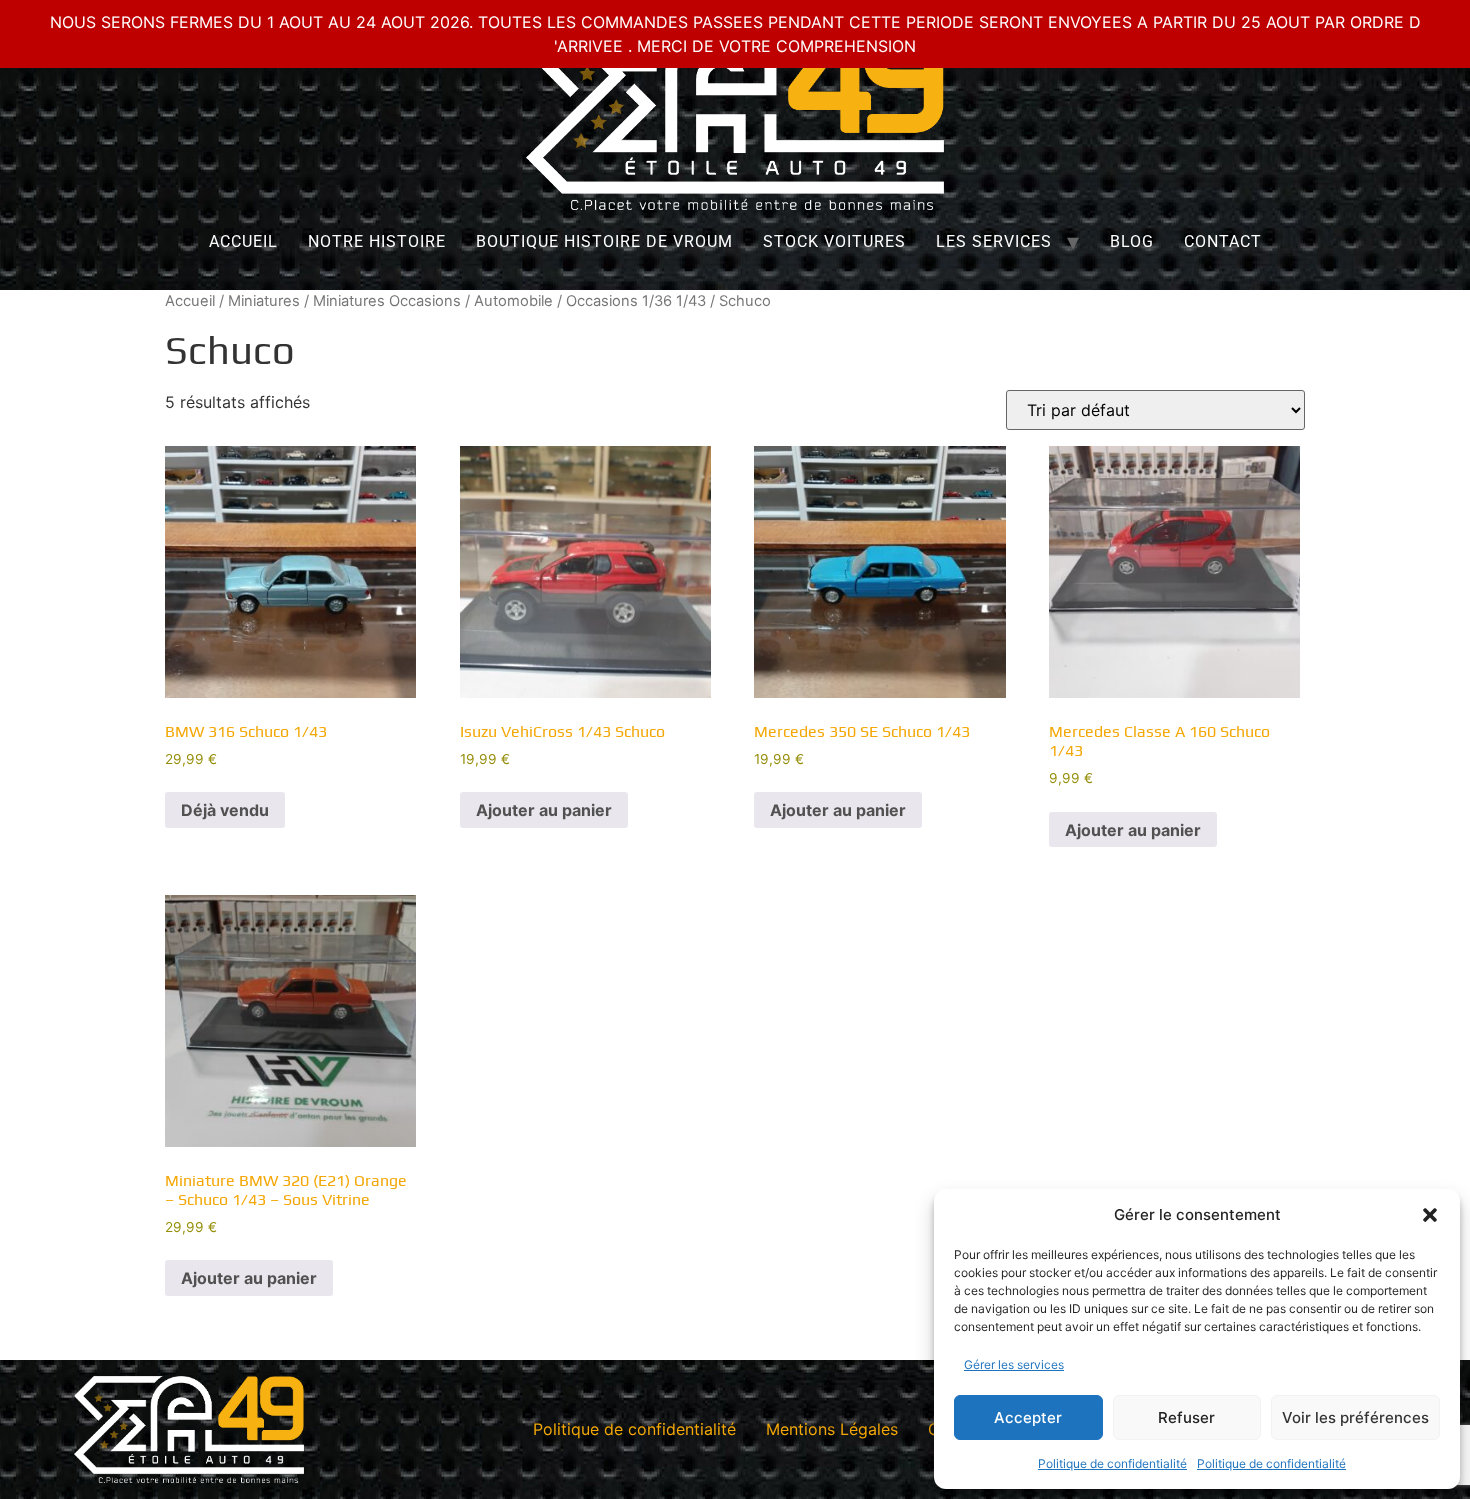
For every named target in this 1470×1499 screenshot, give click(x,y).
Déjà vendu (225, 810)
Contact (1223, 241)
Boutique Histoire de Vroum (604, 241)
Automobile (513, 301)
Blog (1132, 241)
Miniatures (264, 301)
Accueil (243, 241)
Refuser (1186, 1417)
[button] (1430, 1215)
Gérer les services (1014, 1364)
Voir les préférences (1355, 1417)
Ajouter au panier (544, 810)
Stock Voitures (834, 241)
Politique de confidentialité (1112, 1463)
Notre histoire (377, 241)
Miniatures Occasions (387, 301)
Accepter (1028, 1417)
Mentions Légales (832, 1429)
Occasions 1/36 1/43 (636, 301)
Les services (994, 241)
